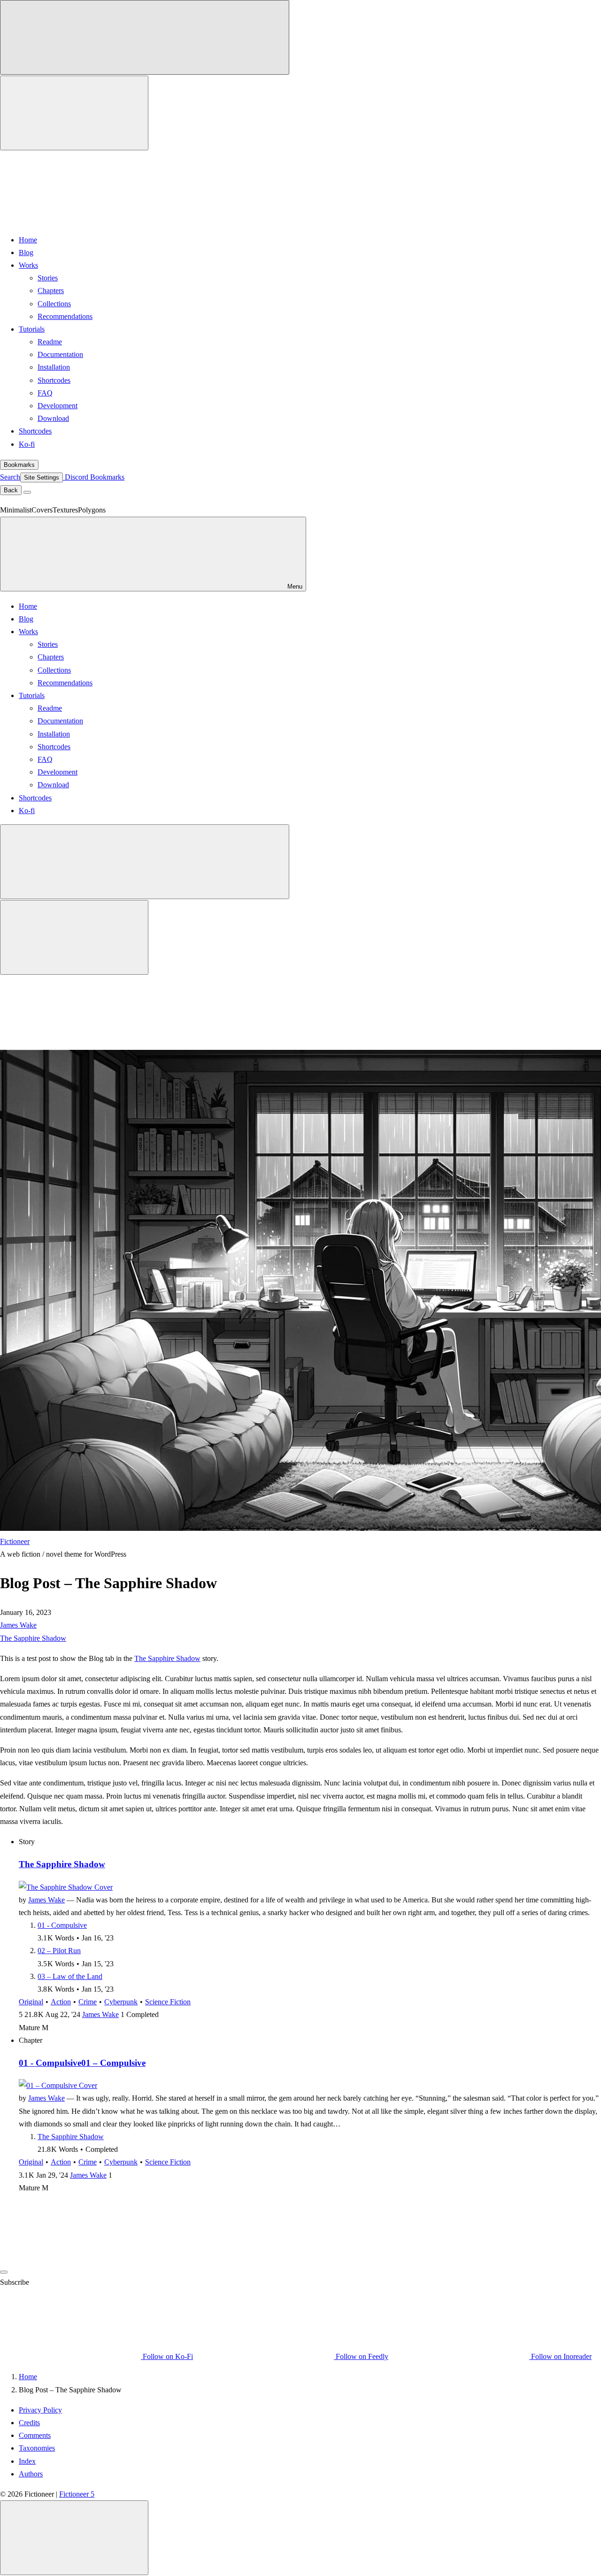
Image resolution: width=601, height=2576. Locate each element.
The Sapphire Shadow (33, 1638)
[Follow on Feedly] (78, 2270)
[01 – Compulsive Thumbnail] (58, 2085)
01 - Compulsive (62, 1925)
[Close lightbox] (74, 2538)
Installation (54, 367)
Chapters (51, 291)
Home (28, 240)
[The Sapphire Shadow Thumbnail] (66, 1887)
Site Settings (42, 477)
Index (27, 2461)
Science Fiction (168, 2002)
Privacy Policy (40, 2410)
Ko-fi (27, 444)
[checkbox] (145, 37)
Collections (54, 304)
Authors (31, 2474)
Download (53, 418)
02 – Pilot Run (59, 1951)
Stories (48, 278)
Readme (50, 342)
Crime (88, 2002)
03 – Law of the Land (70, 1976)
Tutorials (32, 329)
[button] (300, 2319)
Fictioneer (15, 1541)
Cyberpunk (121, 2002)
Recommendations (65, 316)
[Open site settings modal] (74, 113)
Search (10, 477)
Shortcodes (54, 380)
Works (28, 265)
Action (61, 2002)
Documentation (60, 354)
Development (58, 406)
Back (11, 490)
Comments (35, 2435)
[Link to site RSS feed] (70, 219)
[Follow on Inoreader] (219, 2270)
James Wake (18, 1625)
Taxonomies (37, 2448)
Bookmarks (19, 465)
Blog (26, 252)
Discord (76, 477)
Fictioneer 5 (77, 2494)
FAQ (45, 393)
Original (31, 2002)
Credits (29, 2423)
